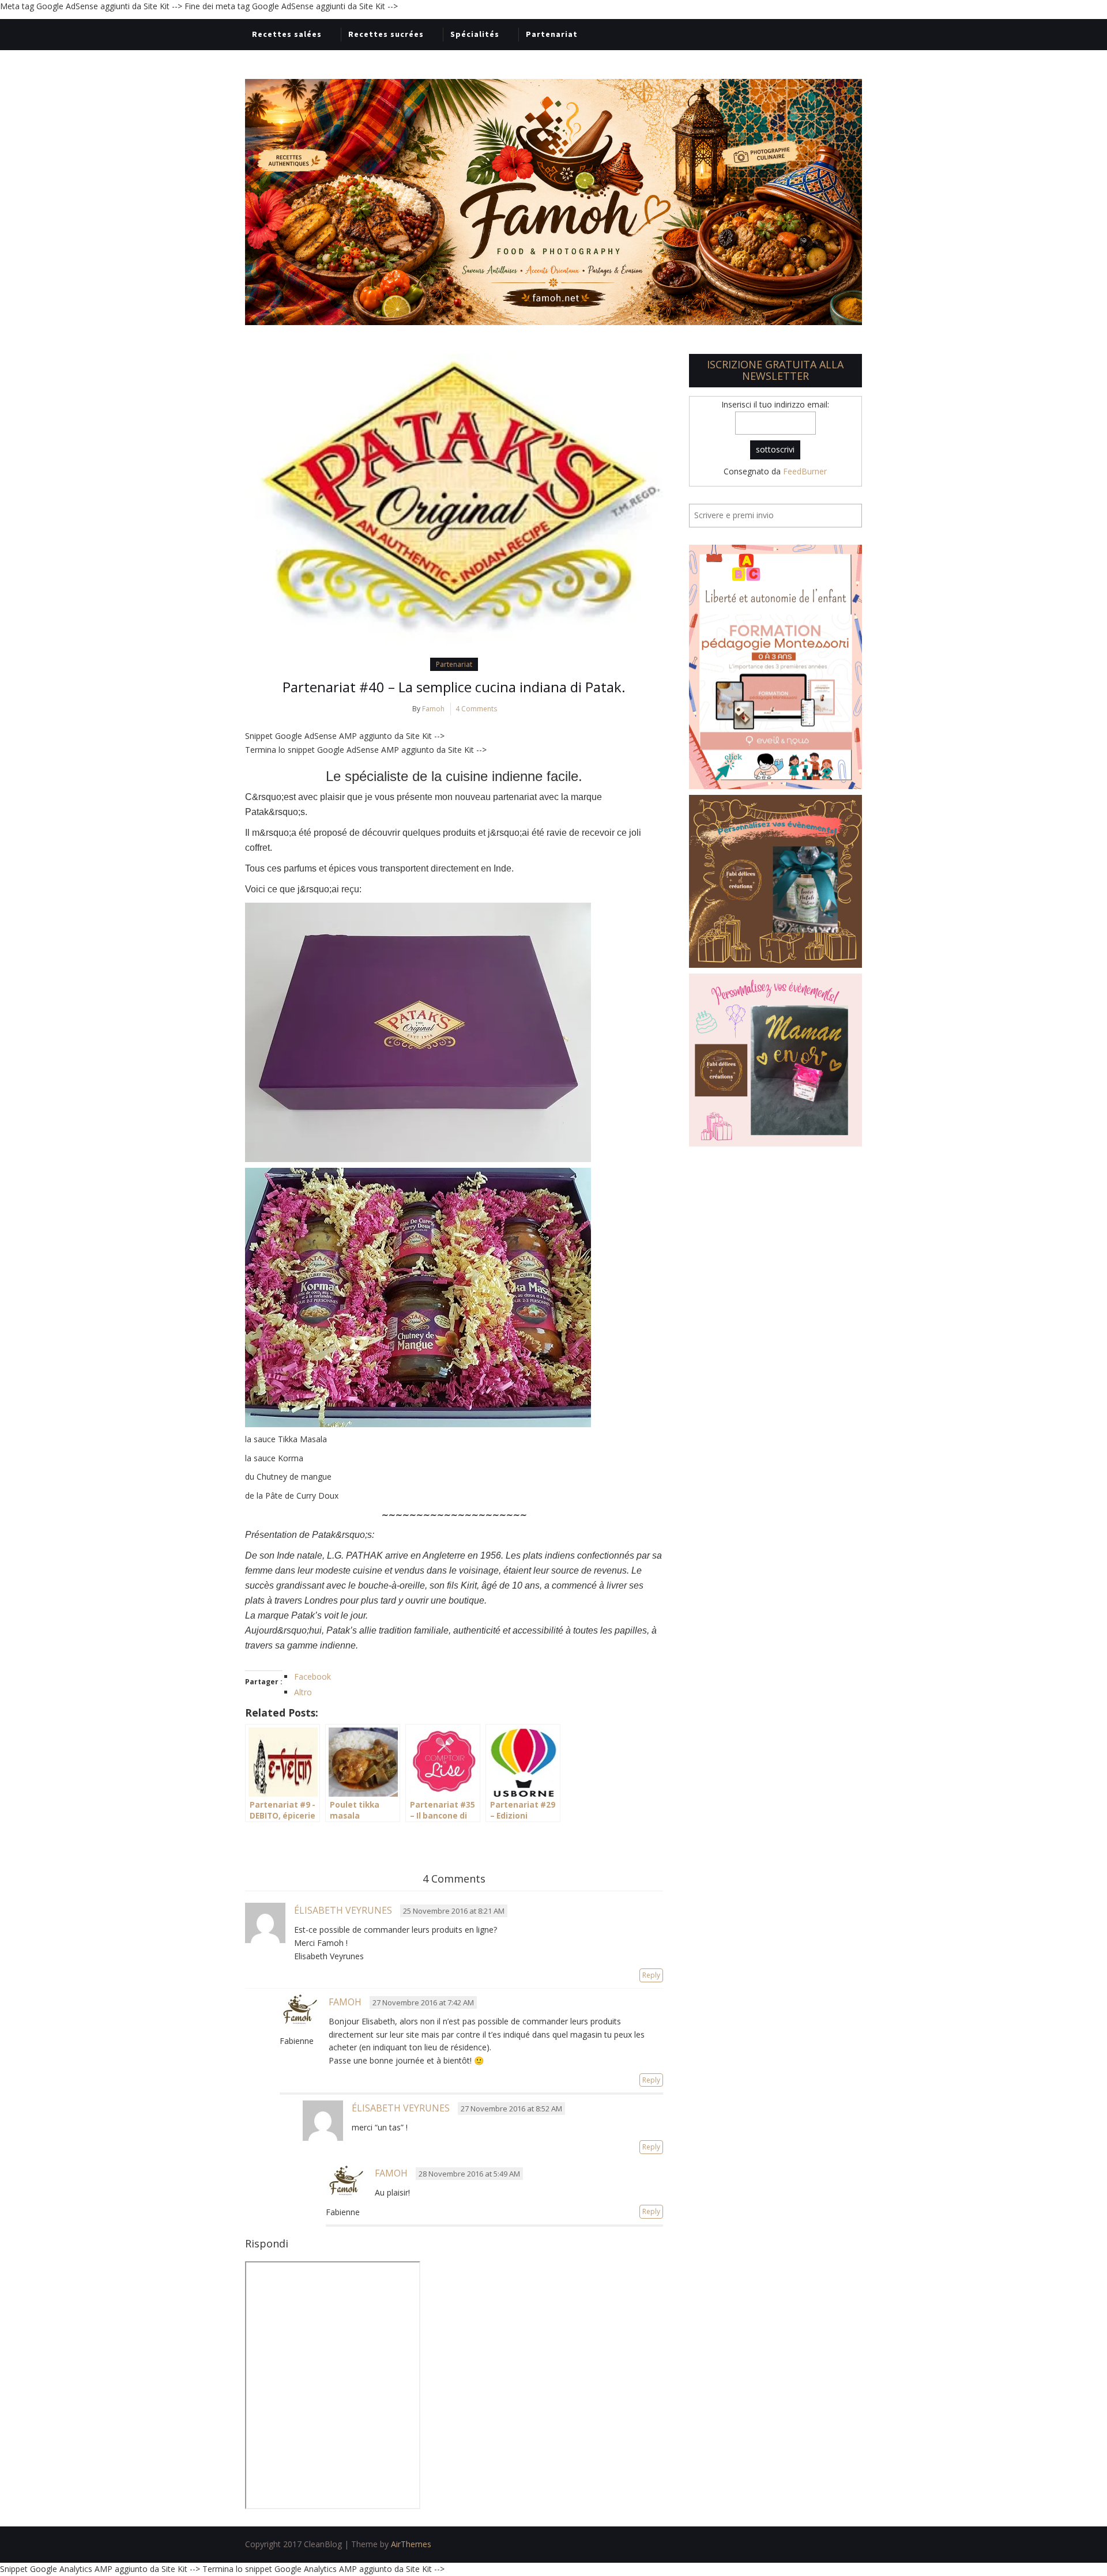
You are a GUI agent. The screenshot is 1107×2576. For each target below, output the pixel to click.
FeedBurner (805, 471)
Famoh (433, 709)
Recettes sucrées (386, 34)
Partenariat (552, 34)
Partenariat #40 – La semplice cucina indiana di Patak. (454, 687)
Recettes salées (287, 34)
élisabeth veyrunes (343, 1910)
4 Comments (476, 709)
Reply (651, 1975)
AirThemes (411, 2544)
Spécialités (475, 34)
